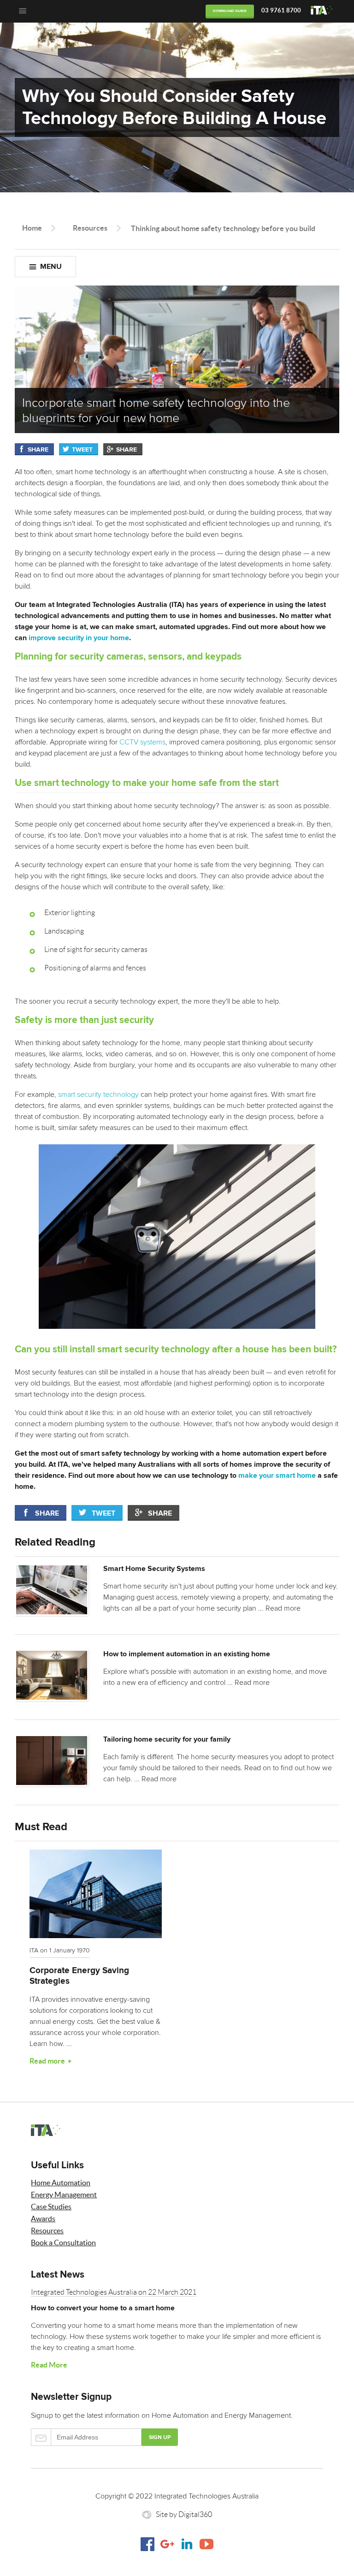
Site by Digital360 (184, 2514)
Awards (43, 2219)
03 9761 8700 (281, 10)
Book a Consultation (63, 2243)
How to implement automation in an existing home (187, 1654)
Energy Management (64, 2195)
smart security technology (98, 1095)
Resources (90, 228)
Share (38, 450)
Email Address (86, 2437)
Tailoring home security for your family (167, 1739)
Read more (283, 1608)
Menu (51, 267)
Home (32, 228)
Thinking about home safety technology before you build (223, 228)
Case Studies (51, 2207)
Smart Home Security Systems (154, 1569)
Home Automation (61, 2183)
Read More (49, 2365)
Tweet (82, 450)
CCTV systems (142, 742)
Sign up (160, 2437)
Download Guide (230, 11)
